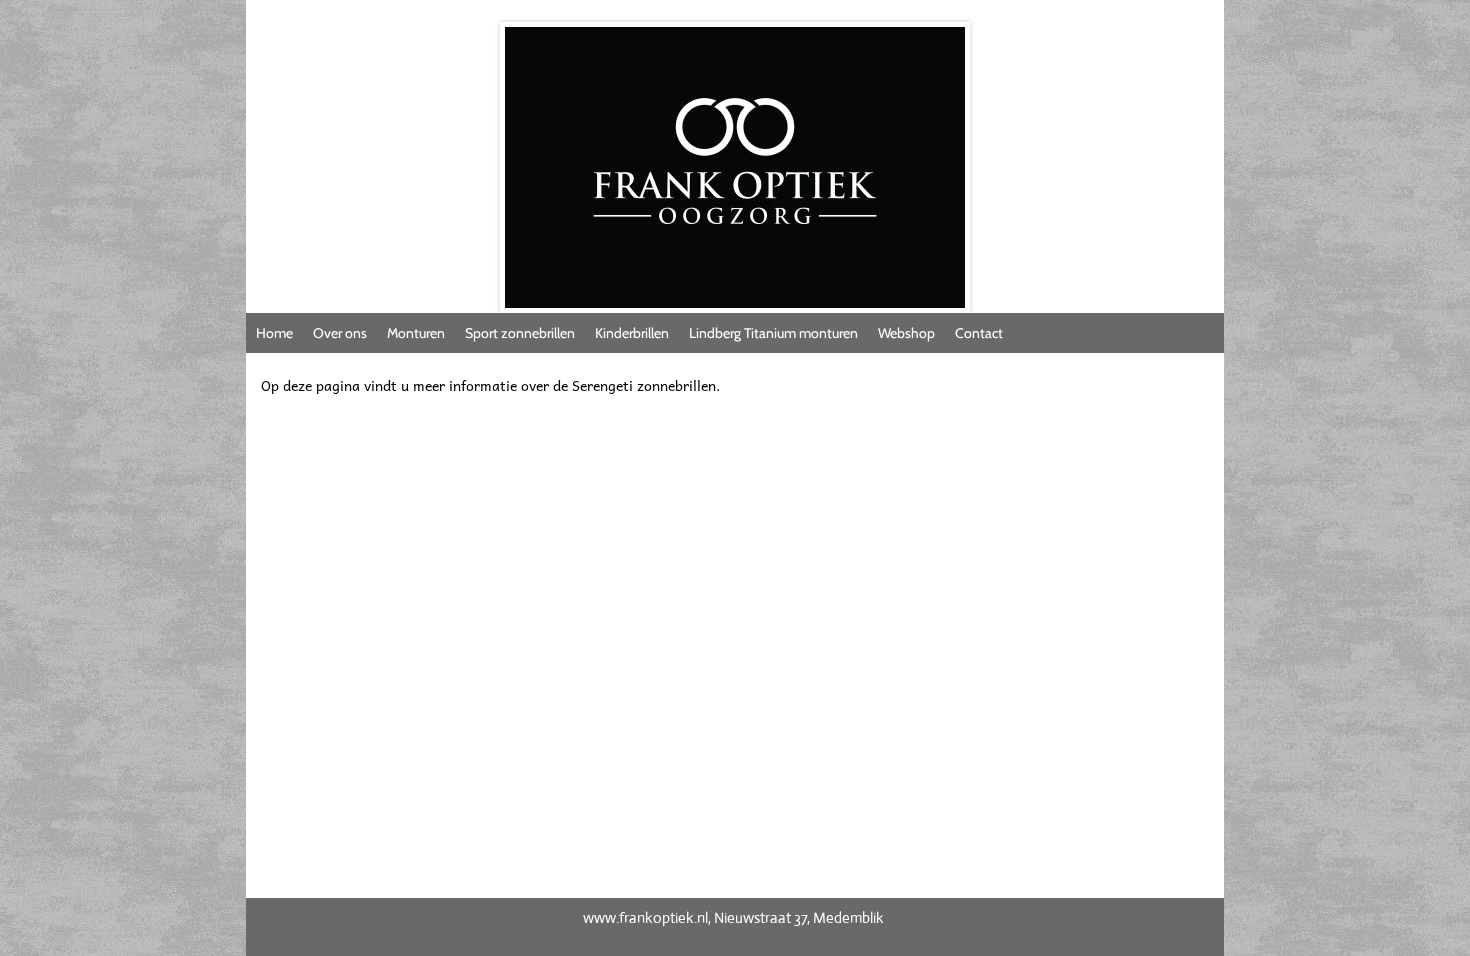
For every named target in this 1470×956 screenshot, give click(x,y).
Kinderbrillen (632, 333)
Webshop (906, 333)
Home (274, 333)
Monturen (416, 333)
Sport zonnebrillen (520, 333)
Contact (979, 333)
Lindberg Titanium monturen (773, 333)
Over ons (340, 333)
